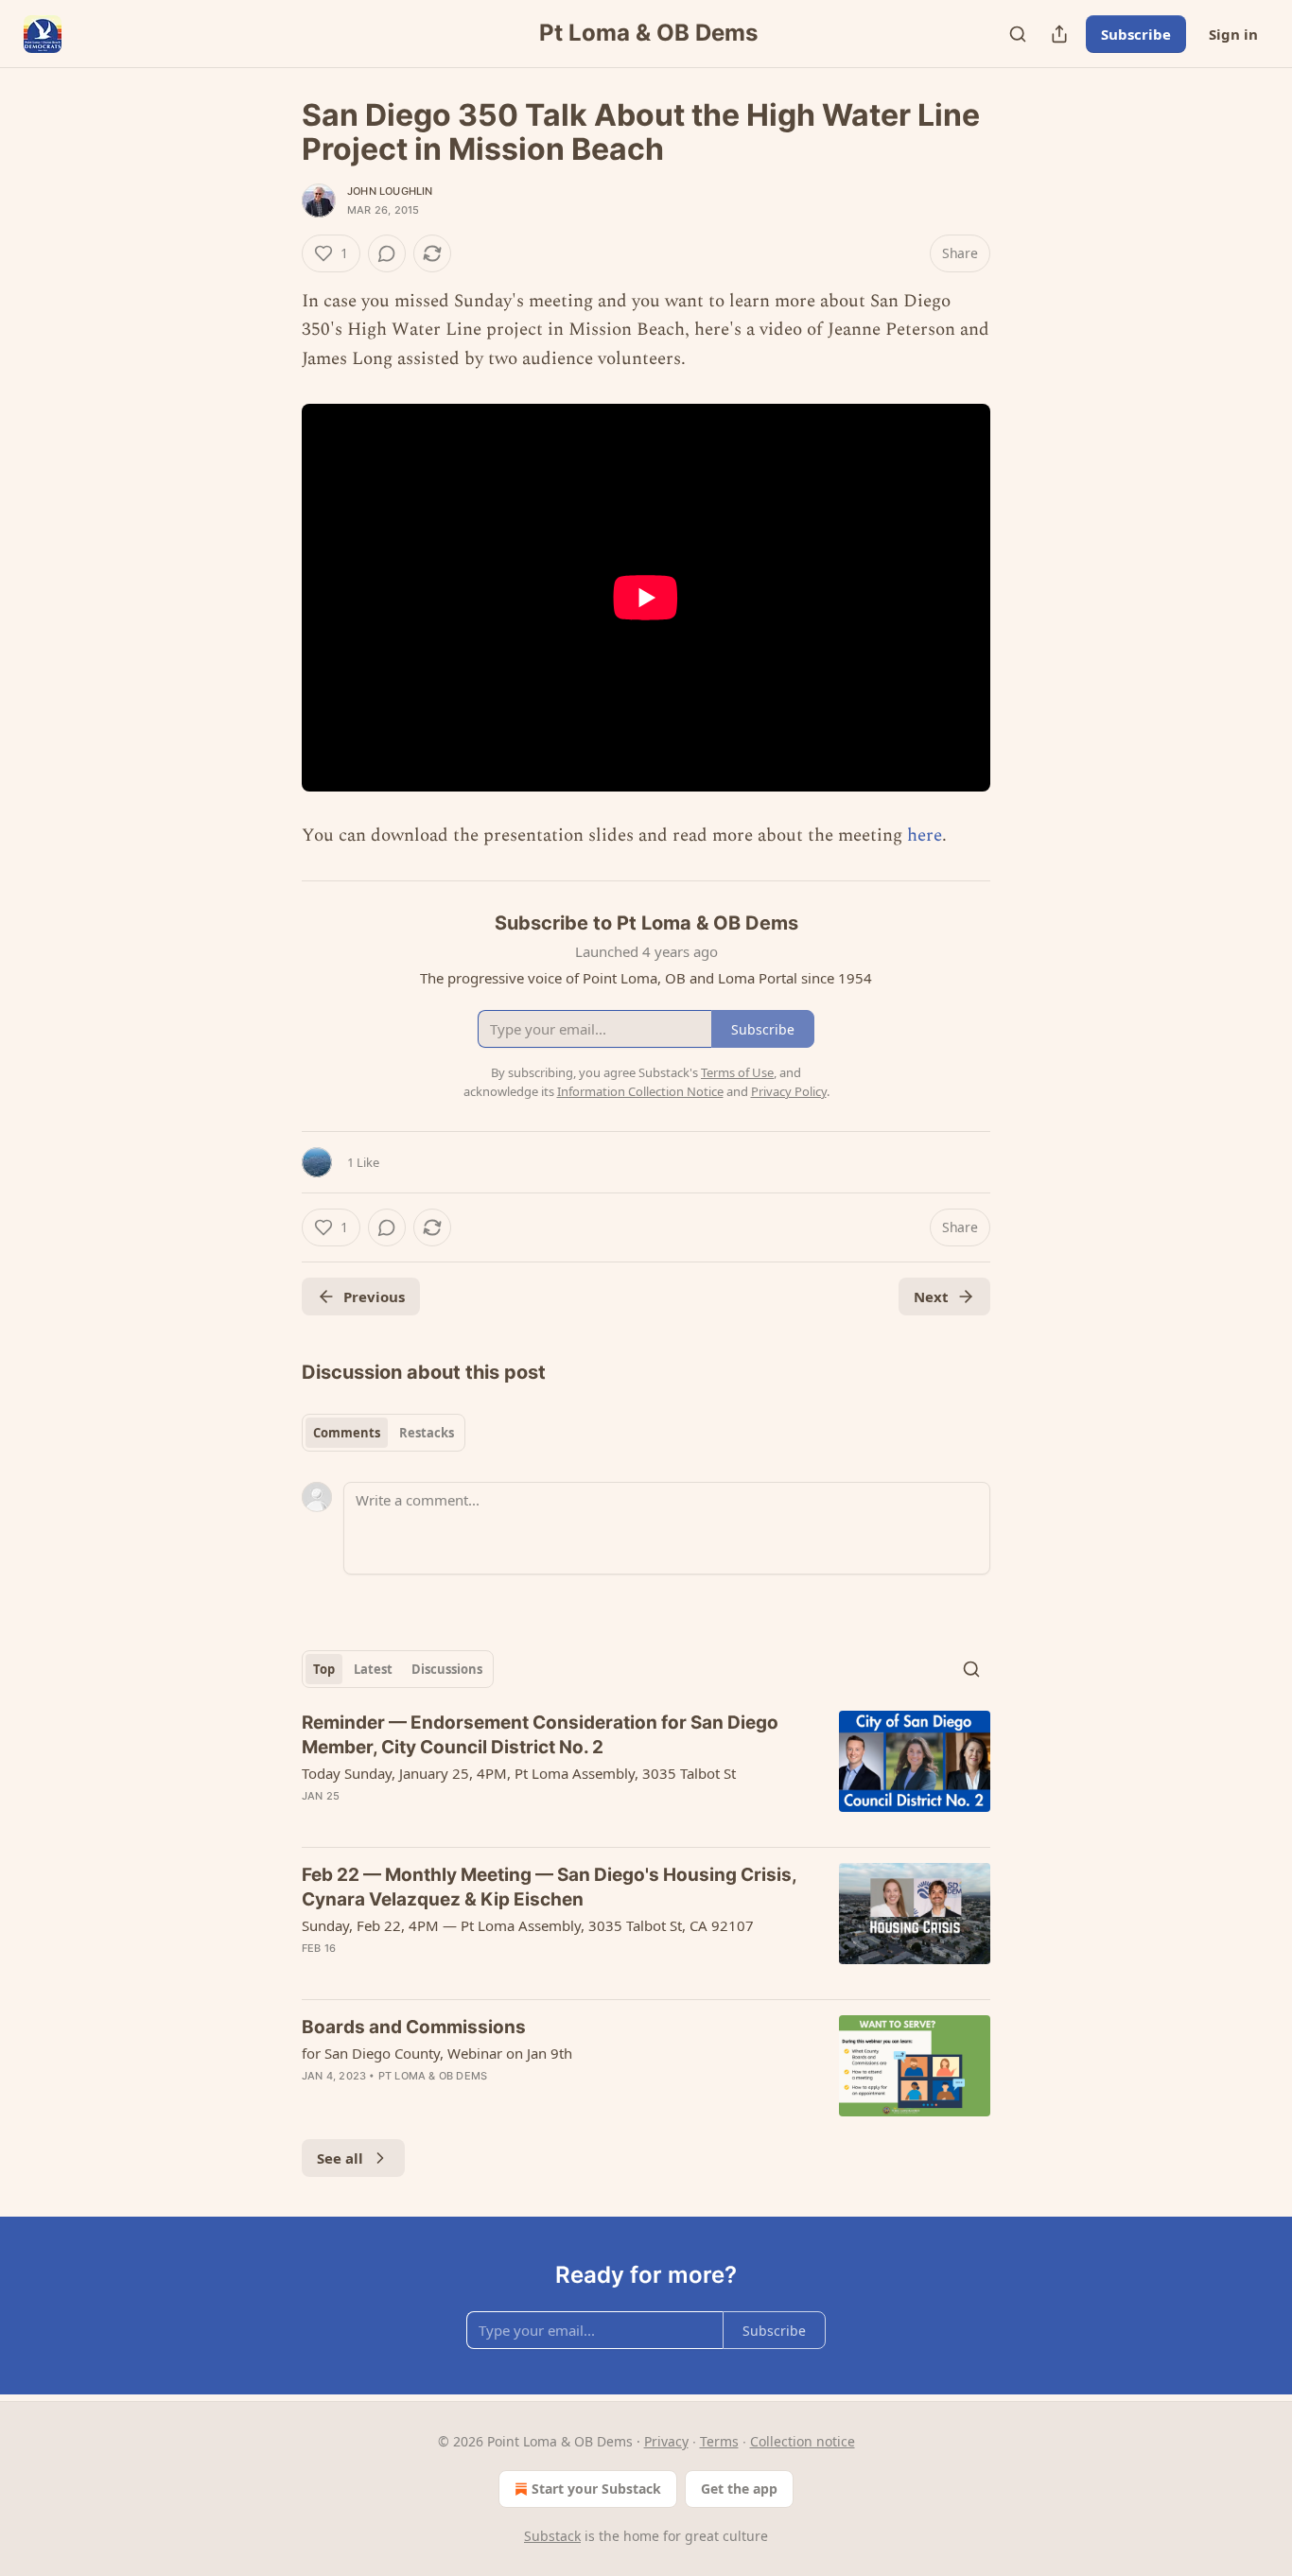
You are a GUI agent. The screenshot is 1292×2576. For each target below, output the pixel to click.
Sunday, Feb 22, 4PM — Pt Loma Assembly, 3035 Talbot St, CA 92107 (528, 1925)
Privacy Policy (789, 1091)
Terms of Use (737, 1072)
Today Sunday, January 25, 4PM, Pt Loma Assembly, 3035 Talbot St (519, 1773)
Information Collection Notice (640, 1091)
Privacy (666, 2441)
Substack (552, 2536)
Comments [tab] (347, 1433)
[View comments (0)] (387, 253)
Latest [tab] (373, 1669)
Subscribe (1136, 34)
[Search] (1018, 34)
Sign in (1233, 34)
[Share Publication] (1059, 34)
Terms (719, 2441)
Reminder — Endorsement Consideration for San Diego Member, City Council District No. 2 (540, 1735)
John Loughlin (390, 191)
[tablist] (384, 1433)
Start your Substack (596, 2489)
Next (931, 1297)
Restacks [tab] (427, 1433)
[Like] (314, 1973)
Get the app (739, 2489)
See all (340, 2158)
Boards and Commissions (414, 2027)
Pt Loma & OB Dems (433, 2076)
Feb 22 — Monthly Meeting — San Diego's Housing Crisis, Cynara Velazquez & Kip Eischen (549, 1887)
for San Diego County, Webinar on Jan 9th (437, 2053)
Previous (374, 1297)
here (925, 835)
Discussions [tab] (447, 1669)
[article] (646, 1771)
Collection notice (803, 2441)
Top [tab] (324, 1669)
